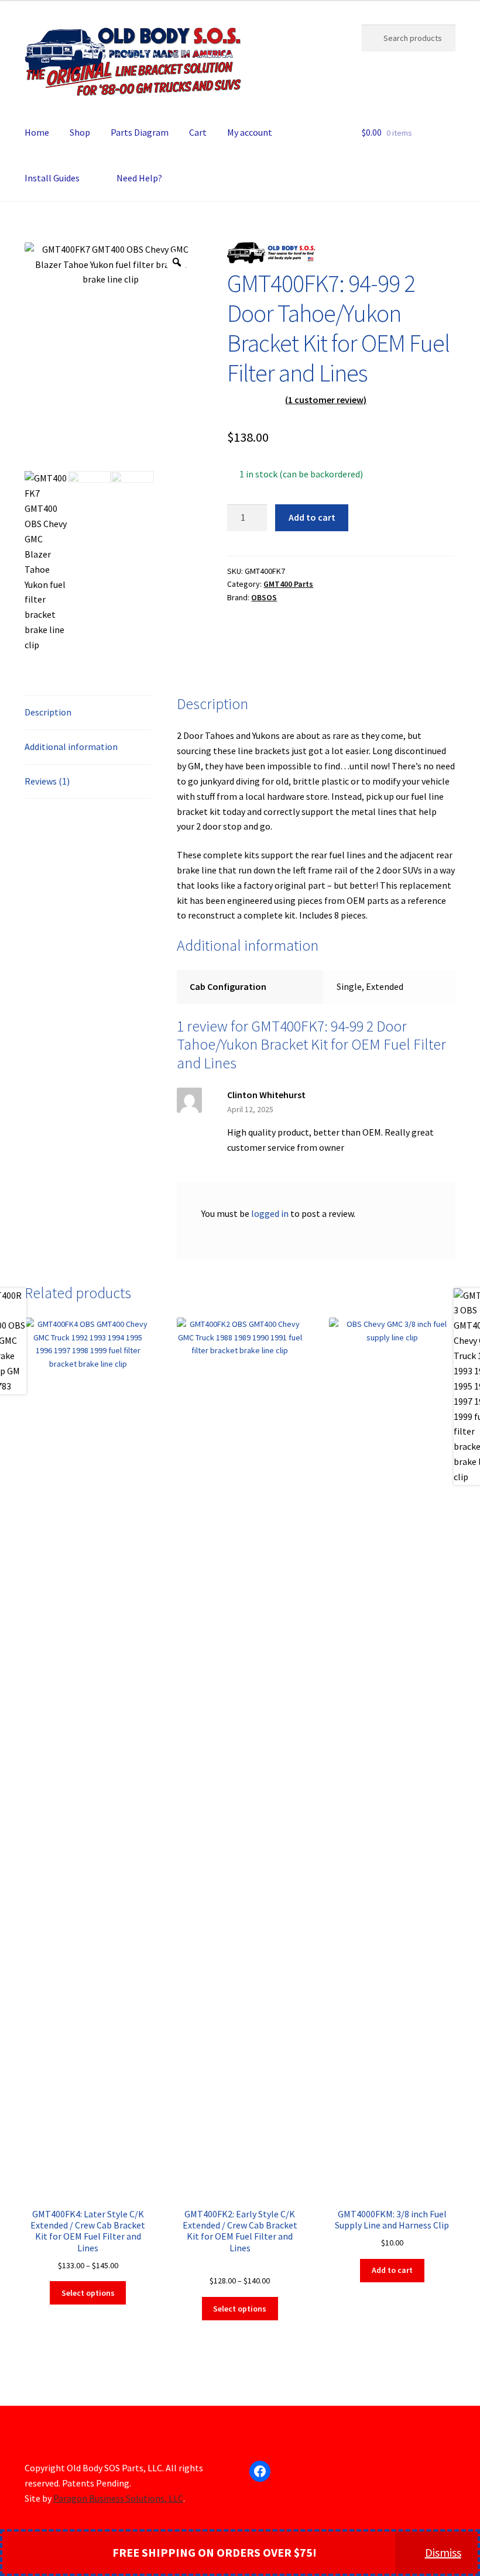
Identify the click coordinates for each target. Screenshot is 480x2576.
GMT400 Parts (288, 584)
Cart (198, 132)
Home (37, 132)
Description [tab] (48, 712)
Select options (88, 2293)
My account (250, 132)
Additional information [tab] (71, 747)
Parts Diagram (140, 132)
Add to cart (312, 517)
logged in (270, 1213)
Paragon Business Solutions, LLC (118, 2498)
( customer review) (326, 400)
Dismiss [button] (443, 2552)
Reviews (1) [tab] (47, 781)
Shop (80, 132)
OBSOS (264, 597)
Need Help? (139, 178)
